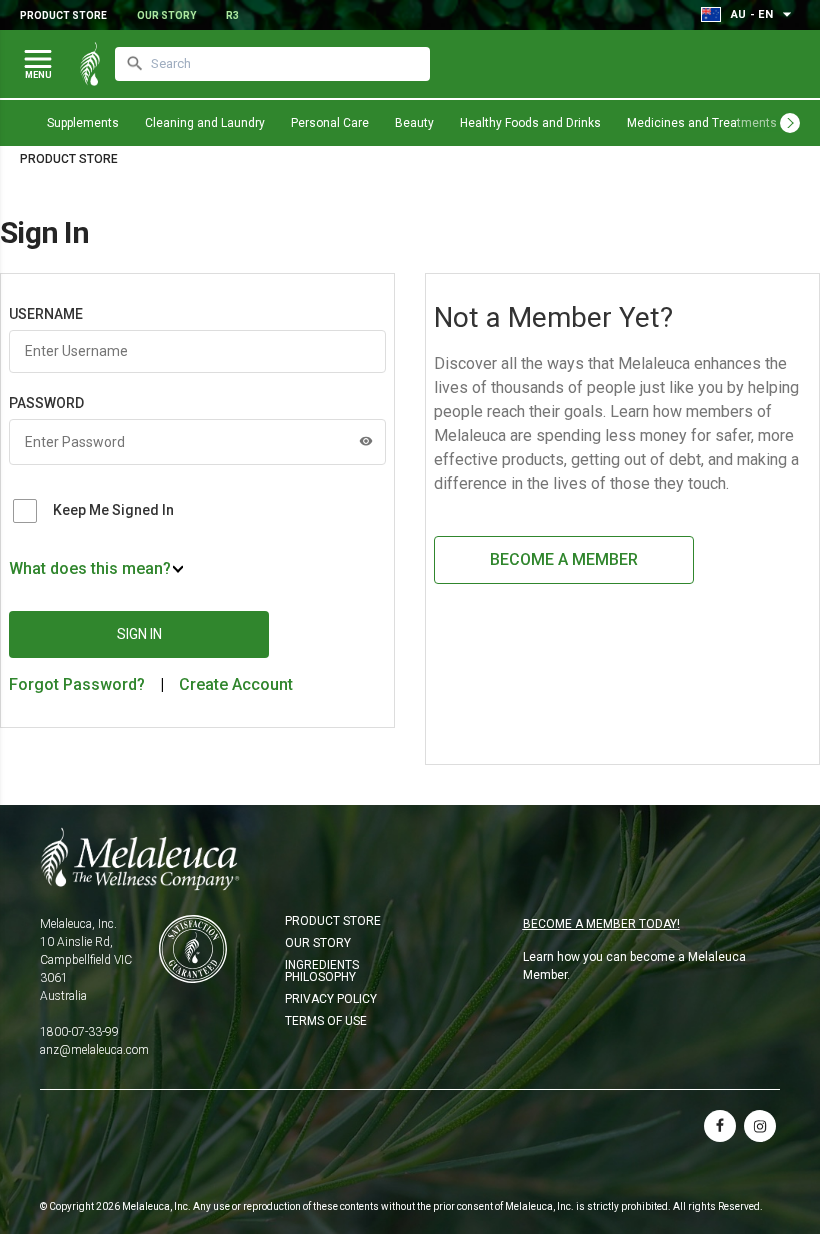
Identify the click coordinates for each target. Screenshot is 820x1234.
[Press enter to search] (135, 64)
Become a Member (564, 559)
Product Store (63, 15)
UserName (46, 314)
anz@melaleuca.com (94, 1050)
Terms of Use (326, 1021)
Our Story (166, 15)
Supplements (83, 123)
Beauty (414, 123)
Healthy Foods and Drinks (530, 123)
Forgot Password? (77, 684)
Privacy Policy (331, 999)
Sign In (139, 634)
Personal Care (330, 123)
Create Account (236, 684)
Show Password (366, 441)
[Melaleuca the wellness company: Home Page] (90, 64)
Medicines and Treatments (702, 123)
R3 (232, 15)
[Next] (790, 123)
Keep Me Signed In (113, 510)
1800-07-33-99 (79, 1032)
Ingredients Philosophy (322, 971)
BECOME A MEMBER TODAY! (601, 924)
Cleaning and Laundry (205, 123)
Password (46, 403)
